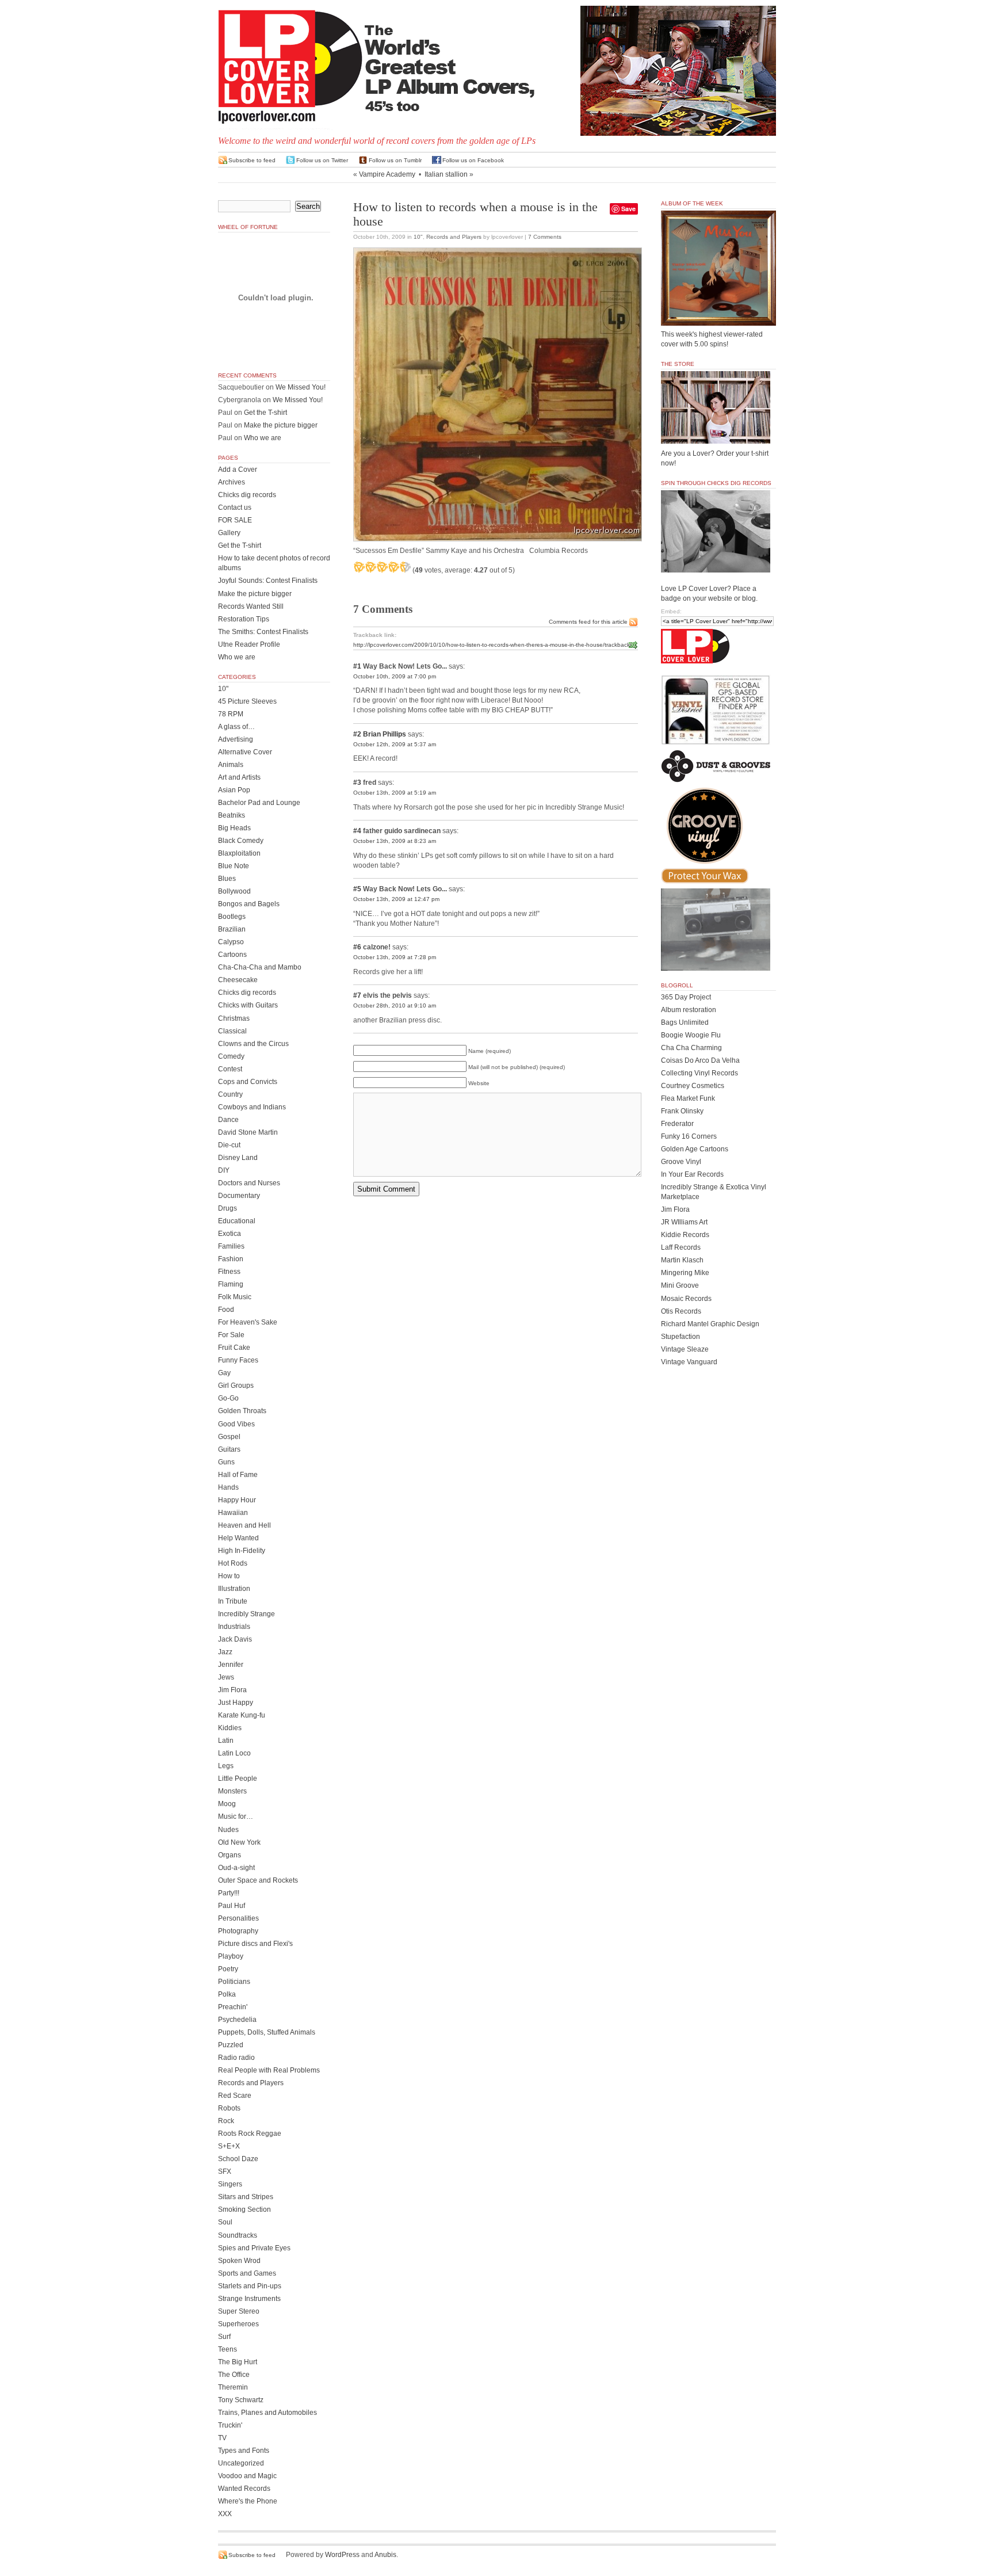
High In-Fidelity (242, 1551)
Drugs (228, 1208)
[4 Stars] (393, 567)
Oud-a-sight (236, 1868)
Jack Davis (235, 1639)
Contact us (235, 507)
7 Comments (545, 237)
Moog (227, 1804)
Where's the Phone (248, 2501)
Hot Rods (233, 1563)
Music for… (236, 1816)
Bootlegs (232, 917)
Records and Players (454, 237)
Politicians (234, 1982)
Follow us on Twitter (322, 160)
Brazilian (232, 929)
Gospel (229, 1437)
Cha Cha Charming (691, 1048)
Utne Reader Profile (249, 644)
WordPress (342, 2555)
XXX (225, 2514)
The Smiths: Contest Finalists (263, 632)
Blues (227, 879)
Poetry (228, 1969)
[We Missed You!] (718, 315)
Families (231, 1246)
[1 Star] (359, 567)
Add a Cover (238, 470)
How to (229, 1576)
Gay (224, 1373)
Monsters (232, 1791)
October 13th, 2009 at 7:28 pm (395, 957)
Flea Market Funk (688, 1098)
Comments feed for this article (588, 622)
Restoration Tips (244, 619)
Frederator (677, 1124)
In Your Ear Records (692, 1174)
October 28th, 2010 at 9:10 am (395, 1005)
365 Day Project (686, 997)
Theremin (233, 2387)
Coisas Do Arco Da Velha (700, 1060)
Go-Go (228, 1398)
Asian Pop (234, 790)
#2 (357, 734)
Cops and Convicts (248, 1082)
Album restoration (689, 1010)
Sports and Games (247, 2273)
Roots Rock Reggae (250, 2134)
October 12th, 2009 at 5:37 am (395, 744)
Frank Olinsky (682, 1111)
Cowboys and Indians (252, 1107)
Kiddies (230, 1728)
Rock (226, 2121)
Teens (228, 2349)
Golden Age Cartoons (695, 1149)
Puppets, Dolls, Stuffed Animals (267, 2032)
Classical (232, 1031)
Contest (230, 1069)
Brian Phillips (385, 734)
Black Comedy (241, 841)
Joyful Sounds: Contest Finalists (268, 581)
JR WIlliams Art (684, 1222)
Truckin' (230, 2425)
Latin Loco (234, 1753)
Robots (229, 2108)
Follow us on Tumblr (395, 160)
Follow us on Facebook (473, 160)
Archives (232, 482)
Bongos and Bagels (249, 904)
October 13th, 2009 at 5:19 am (395, 793)
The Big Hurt (238, 2362)
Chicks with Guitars (248, 1005)
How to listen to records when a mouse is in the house (475, 214)
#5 (357, 889)
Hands (228, 1487)
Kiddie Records (685, 1235)
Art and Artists (239, 777)
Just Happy (236, 1703)
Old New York (239, 1842)
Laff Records (681, 1247)
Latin (226, 1741)
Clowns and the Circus (253, 1044)
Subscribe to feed (252, 160)
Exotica (230, 1234)
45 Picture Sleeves (247, 701)
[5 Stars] (405, 567)
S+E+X (229, 2146)
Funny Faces (238, 1360)
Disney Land (238, 1158)
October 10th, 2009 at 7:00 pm (395, 676)
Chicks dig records (247, 495)
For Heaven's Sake (248, 1322)
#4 (357, 831)
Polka (227, 1994)
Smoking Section (244, 2209)
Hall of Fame (238, 1475)
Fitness (229, 1272)
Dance (228, 1120)
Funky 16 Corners (689, 1136)
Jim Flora (232, 1690)
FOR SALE (235, 520)
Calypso (231, 942)
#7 (357, 995)
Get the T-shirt (265, 413)
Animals (231, 765)
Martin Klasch (682, 1260)
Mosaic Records (686, 1299)
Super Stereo (239, 2311)
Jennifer (231, 1665)
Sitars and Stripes (246, 2197)
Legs (226, 1766)
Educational (237, 1221)
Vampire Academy (387, 174)
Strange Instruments (249, 2299)
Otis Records (681, 1311)
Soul (225, 2222)
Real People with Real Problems (269, 2070)
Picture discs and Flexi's (255, 1944)
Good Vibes (236, 1424)
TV (222, 2438)
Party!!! (229, 1893)
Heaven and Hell (244, 1525)
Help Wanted (238, 1538)
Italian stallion (446, 174)
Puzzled (231, 2045)
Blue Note (234, 866)
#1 (357, 666)
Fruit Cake (234, 1348)
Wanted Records (244, 2489)
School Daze (238, 2159)
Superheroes (238, 2324)
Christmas (234, 1018)
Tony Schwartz (241, 2400)
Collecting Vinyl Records (699, 1073)
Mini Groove (680, 1285)
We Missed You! (301, 387)
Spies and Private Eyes (254, 2248)
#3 (357, 783)
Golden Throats (242, 1411)
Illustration (234, 1589)
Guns (226, 1462)
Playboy (231, 1956)
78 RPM (231, 714)
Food (226, 1310)
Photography (238, 1931)
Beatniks (232, 815)
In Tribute (233, 1601)
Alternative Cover (245, 752)
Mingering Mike (685, 1273)
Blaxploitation (239, 853)
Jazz (225, 1652)
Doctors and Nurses (249, 1183)
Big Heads (234, 828)
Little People (238, 1779)
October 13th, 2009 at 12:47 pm (396, 899)
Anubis (385, 2555)
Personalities (238, 1918)
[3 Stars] (382, 567)
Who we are (263, 438)
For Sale (231, 1335)
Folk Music (235, 1297)
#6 (357, 947)
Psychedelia (237, 2020)
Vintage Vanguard (689, 1362)
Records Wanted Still (251, 606)
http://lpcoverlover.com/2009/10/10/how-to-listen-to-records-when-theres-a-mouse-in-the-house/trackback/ (492, 645)
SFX (225, 2172)
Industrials (234, 1627)
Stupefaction (680, 1337)
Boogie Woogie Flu (691, 1035)
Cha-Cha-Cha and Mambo (260, 967)
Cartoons (232, 955)
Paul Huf (232, 1906)
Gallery (229, 533)
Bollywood (234, 891)
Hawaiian (233, 1513)
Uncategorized (241, 2463)
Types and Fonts (244, 2451)
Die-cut (229, 1145)
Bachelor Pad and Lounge (259, 803)
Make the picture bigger (281, 425)
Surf (224, 2337)
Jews (226, 1677)
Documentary (239, 1196)
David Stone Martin (248, 1132)
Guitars (229, 1449)
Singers (230, 2184)
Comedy (231, 1056)
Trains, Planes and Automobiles (267, 2413)
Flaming (231, 1284)
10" (418, 237)
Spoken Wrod (239, 2261)
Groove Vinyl (681, 1162)
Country (230, 1094)
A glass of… (236, 727)
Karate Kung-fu (242, 1715)
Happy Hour (237, 1500)
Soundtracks (238, 2235)
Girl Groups (236, 1386)
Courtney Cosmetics (693, 1086)
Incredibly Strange (246, 1614)
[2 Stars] (370, 567)
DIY (224, 1170)
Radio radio (236, 2058)
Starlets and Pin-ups (250, 2286)
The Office (234, 2375)
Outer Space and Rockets (258, 1880)
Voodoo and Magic (247, 2476)
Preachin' (233, 2007)
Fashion (231, 1259)
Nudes (228, 1830)
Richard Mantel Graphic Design (710, 1324)
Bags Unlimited (685, 1022)
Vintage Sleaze (685, 1349)
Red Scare (235, 2096)
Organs (230, 1855)
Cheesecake (238, 980)
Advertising (236, 739)
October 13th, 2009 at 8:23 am (395, 841)
